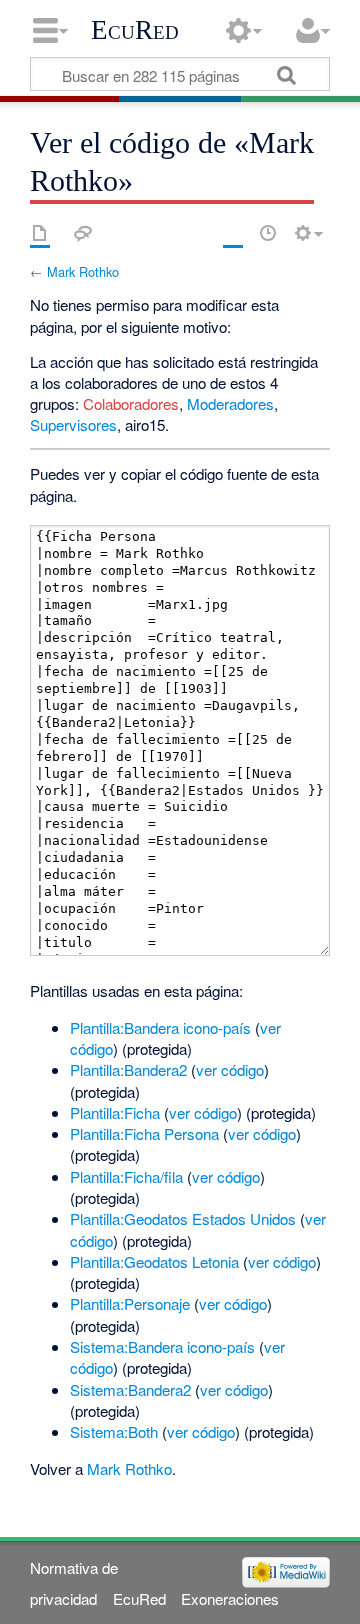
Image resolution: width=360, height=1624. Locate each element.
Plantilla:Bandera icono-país (160, 1027)
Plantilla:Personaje (130, 1303)
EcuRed (135, 30)
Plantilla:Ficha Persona (144, 1133)
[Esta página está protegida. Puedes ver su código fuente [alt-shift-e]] (233, 233)
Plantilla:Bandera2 (128, 1069)
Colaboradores (131, 403)
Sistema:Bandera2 (130, 1389)
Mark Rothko (83, 271)
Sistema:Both (114, 1431)
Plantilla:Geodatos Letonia (154, 1261)
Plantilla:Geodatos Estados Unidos (183, 1218)
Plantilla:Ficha (115, 1112)
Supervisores (73, 424)
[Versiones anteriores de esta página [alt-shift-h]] (268, 233)
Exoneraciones (230, 1598)
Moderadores (230, 403)
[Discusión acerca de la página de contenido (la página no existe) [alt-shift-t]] (83, 233)
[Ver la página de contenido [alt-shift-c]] (40, 233)
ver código (230, 1069)
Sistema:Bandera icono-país (162, 1346)
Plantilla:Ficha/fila (126, 1176)
